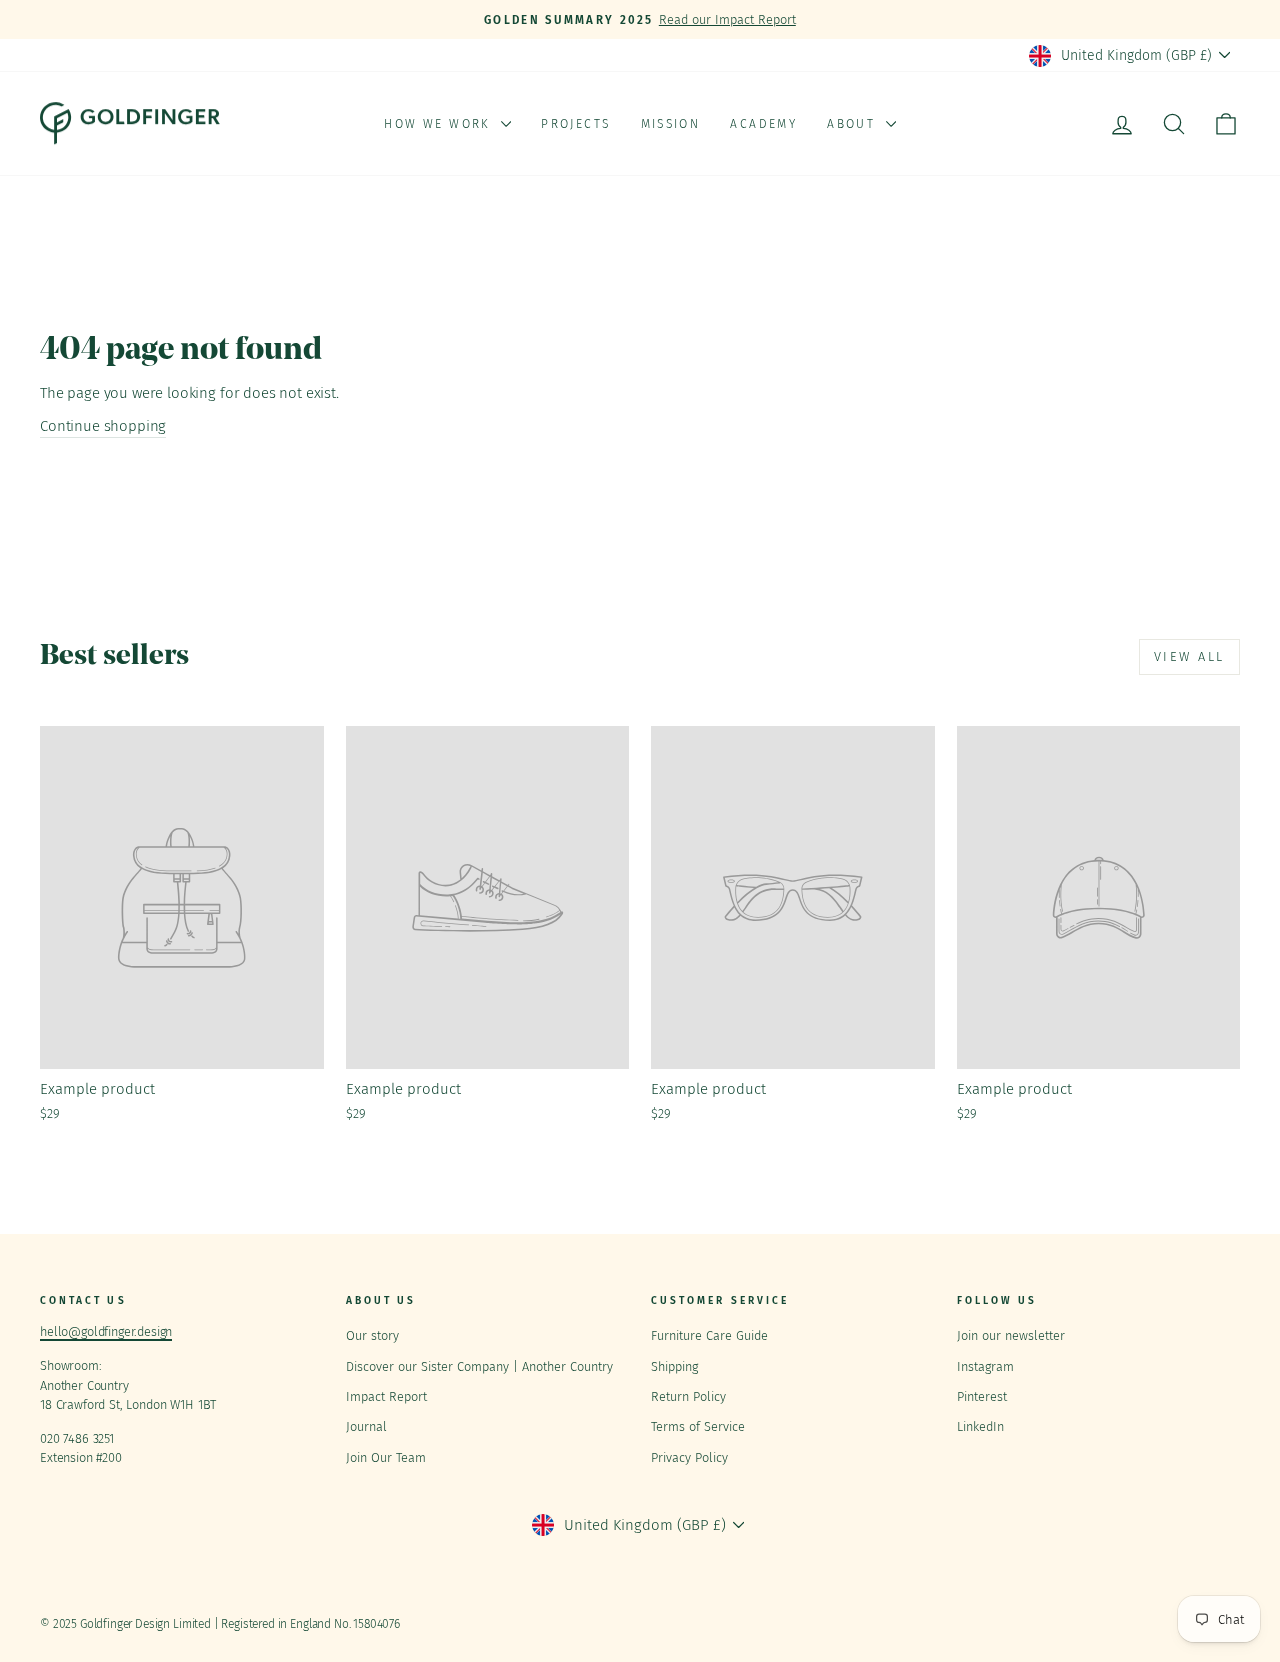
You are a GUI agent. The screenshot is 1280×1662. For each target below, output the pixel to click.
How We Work (440, 124)
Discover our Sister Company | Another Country (479, 1366)
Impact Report (386, 1396)
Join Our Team (386, 1457)
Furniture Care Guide (709, 1335)
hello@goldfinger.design (106, 1331)
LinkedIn (980, 1426)
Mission (671, 124)
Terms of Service (698, 1426)
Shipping (674, 1366)
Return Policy (688, 1396)
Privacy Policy (689, 1457)
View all (1189, 656)
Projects (575, 124)
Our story (372, 1335)
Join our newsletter (1011, 1335)
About (853, 124)
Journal (366, 1426)
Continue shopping (103, 426)
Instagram (985, 1366)
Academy (763, 124)
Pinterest (982, 1396)
